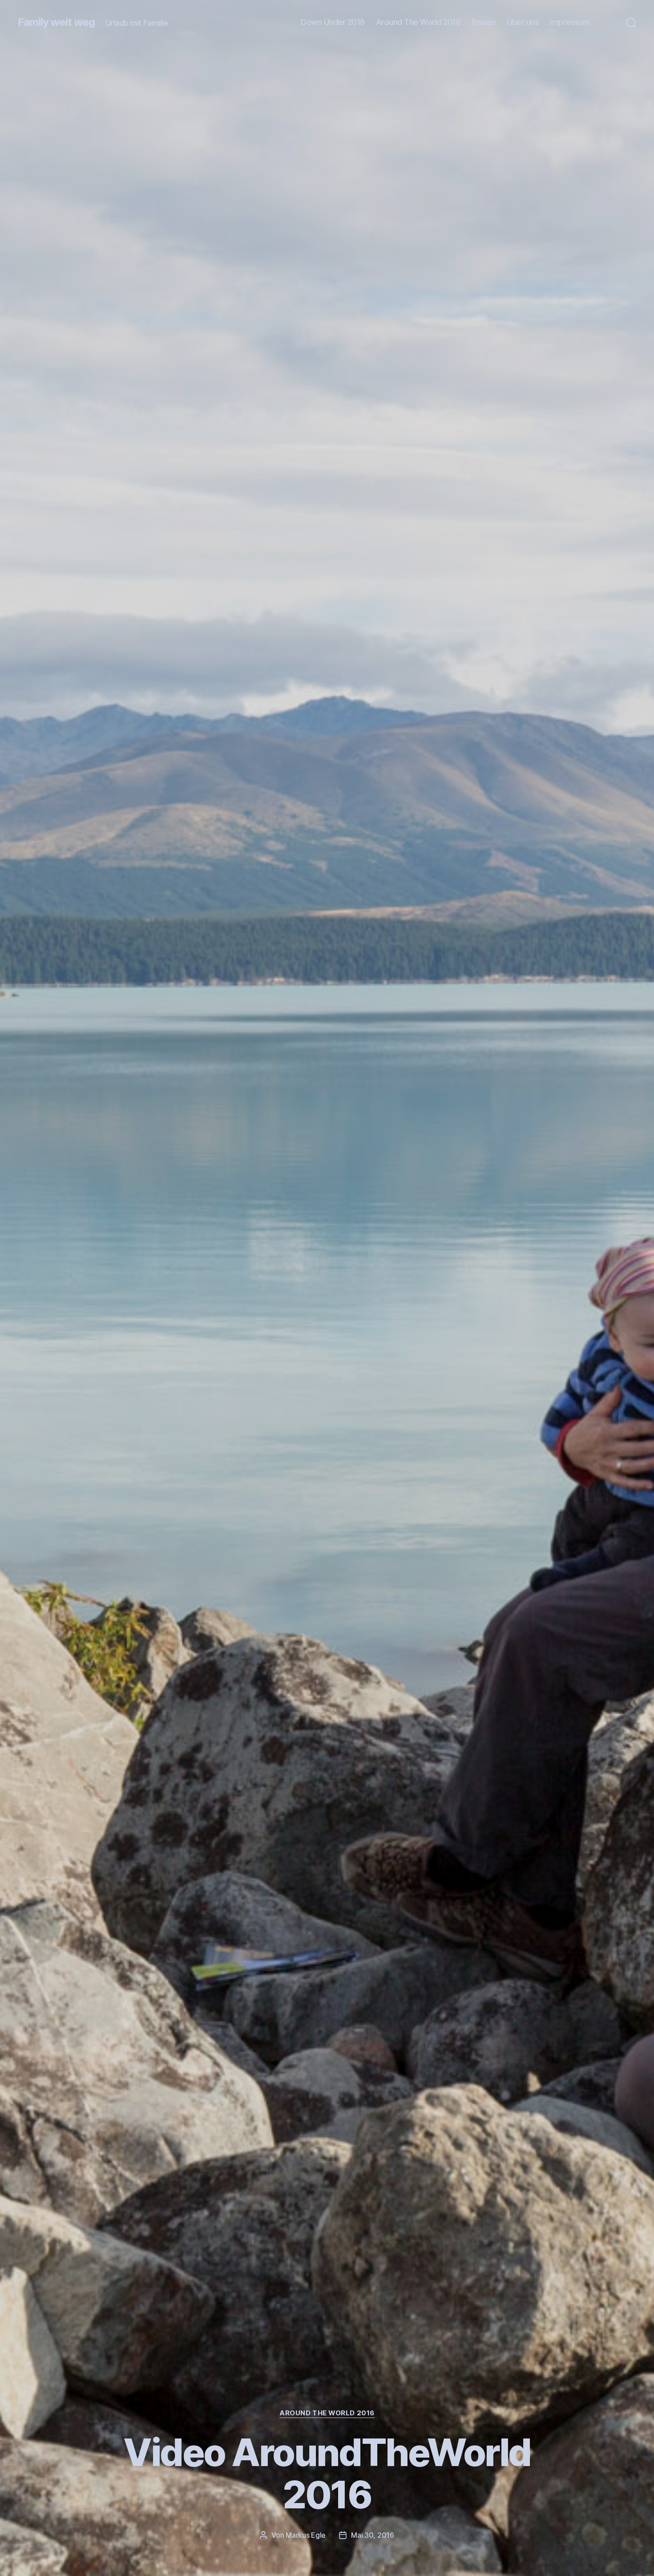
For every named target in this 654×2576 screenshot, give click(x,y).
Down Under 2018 (333, 22)
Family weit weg (56, 22)
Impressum (570, 22)
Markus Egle (306, 2535)
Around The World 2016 (418, 22)
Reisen (484, 22)
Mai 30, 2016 (373, 2535)
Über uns (523, 22)
